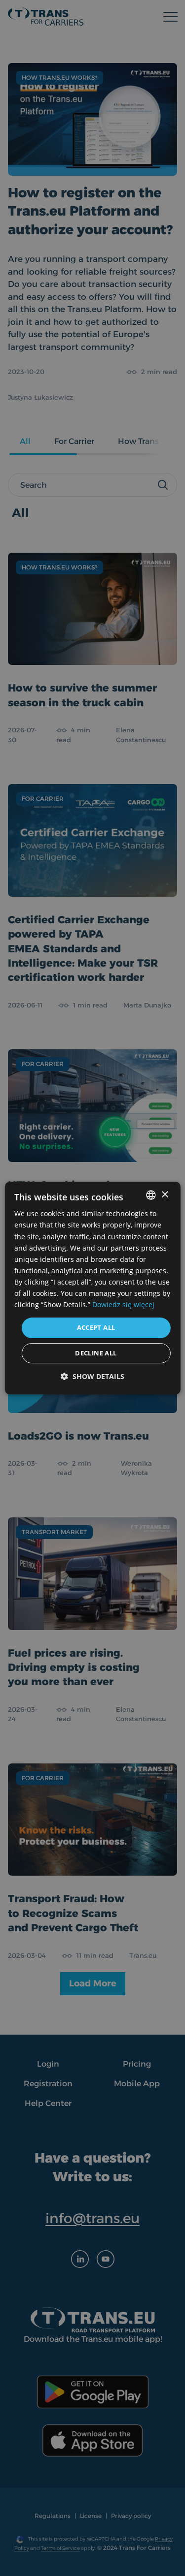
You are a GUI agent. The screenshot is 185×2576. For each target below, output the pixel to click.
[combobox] (151, 1195)
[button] (92, 1376)
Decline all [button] (96, 1353)
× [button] (165, 1195)
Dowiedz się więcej (123, 1304)
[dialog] (92, 1288)
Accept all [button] (96, 1327)
